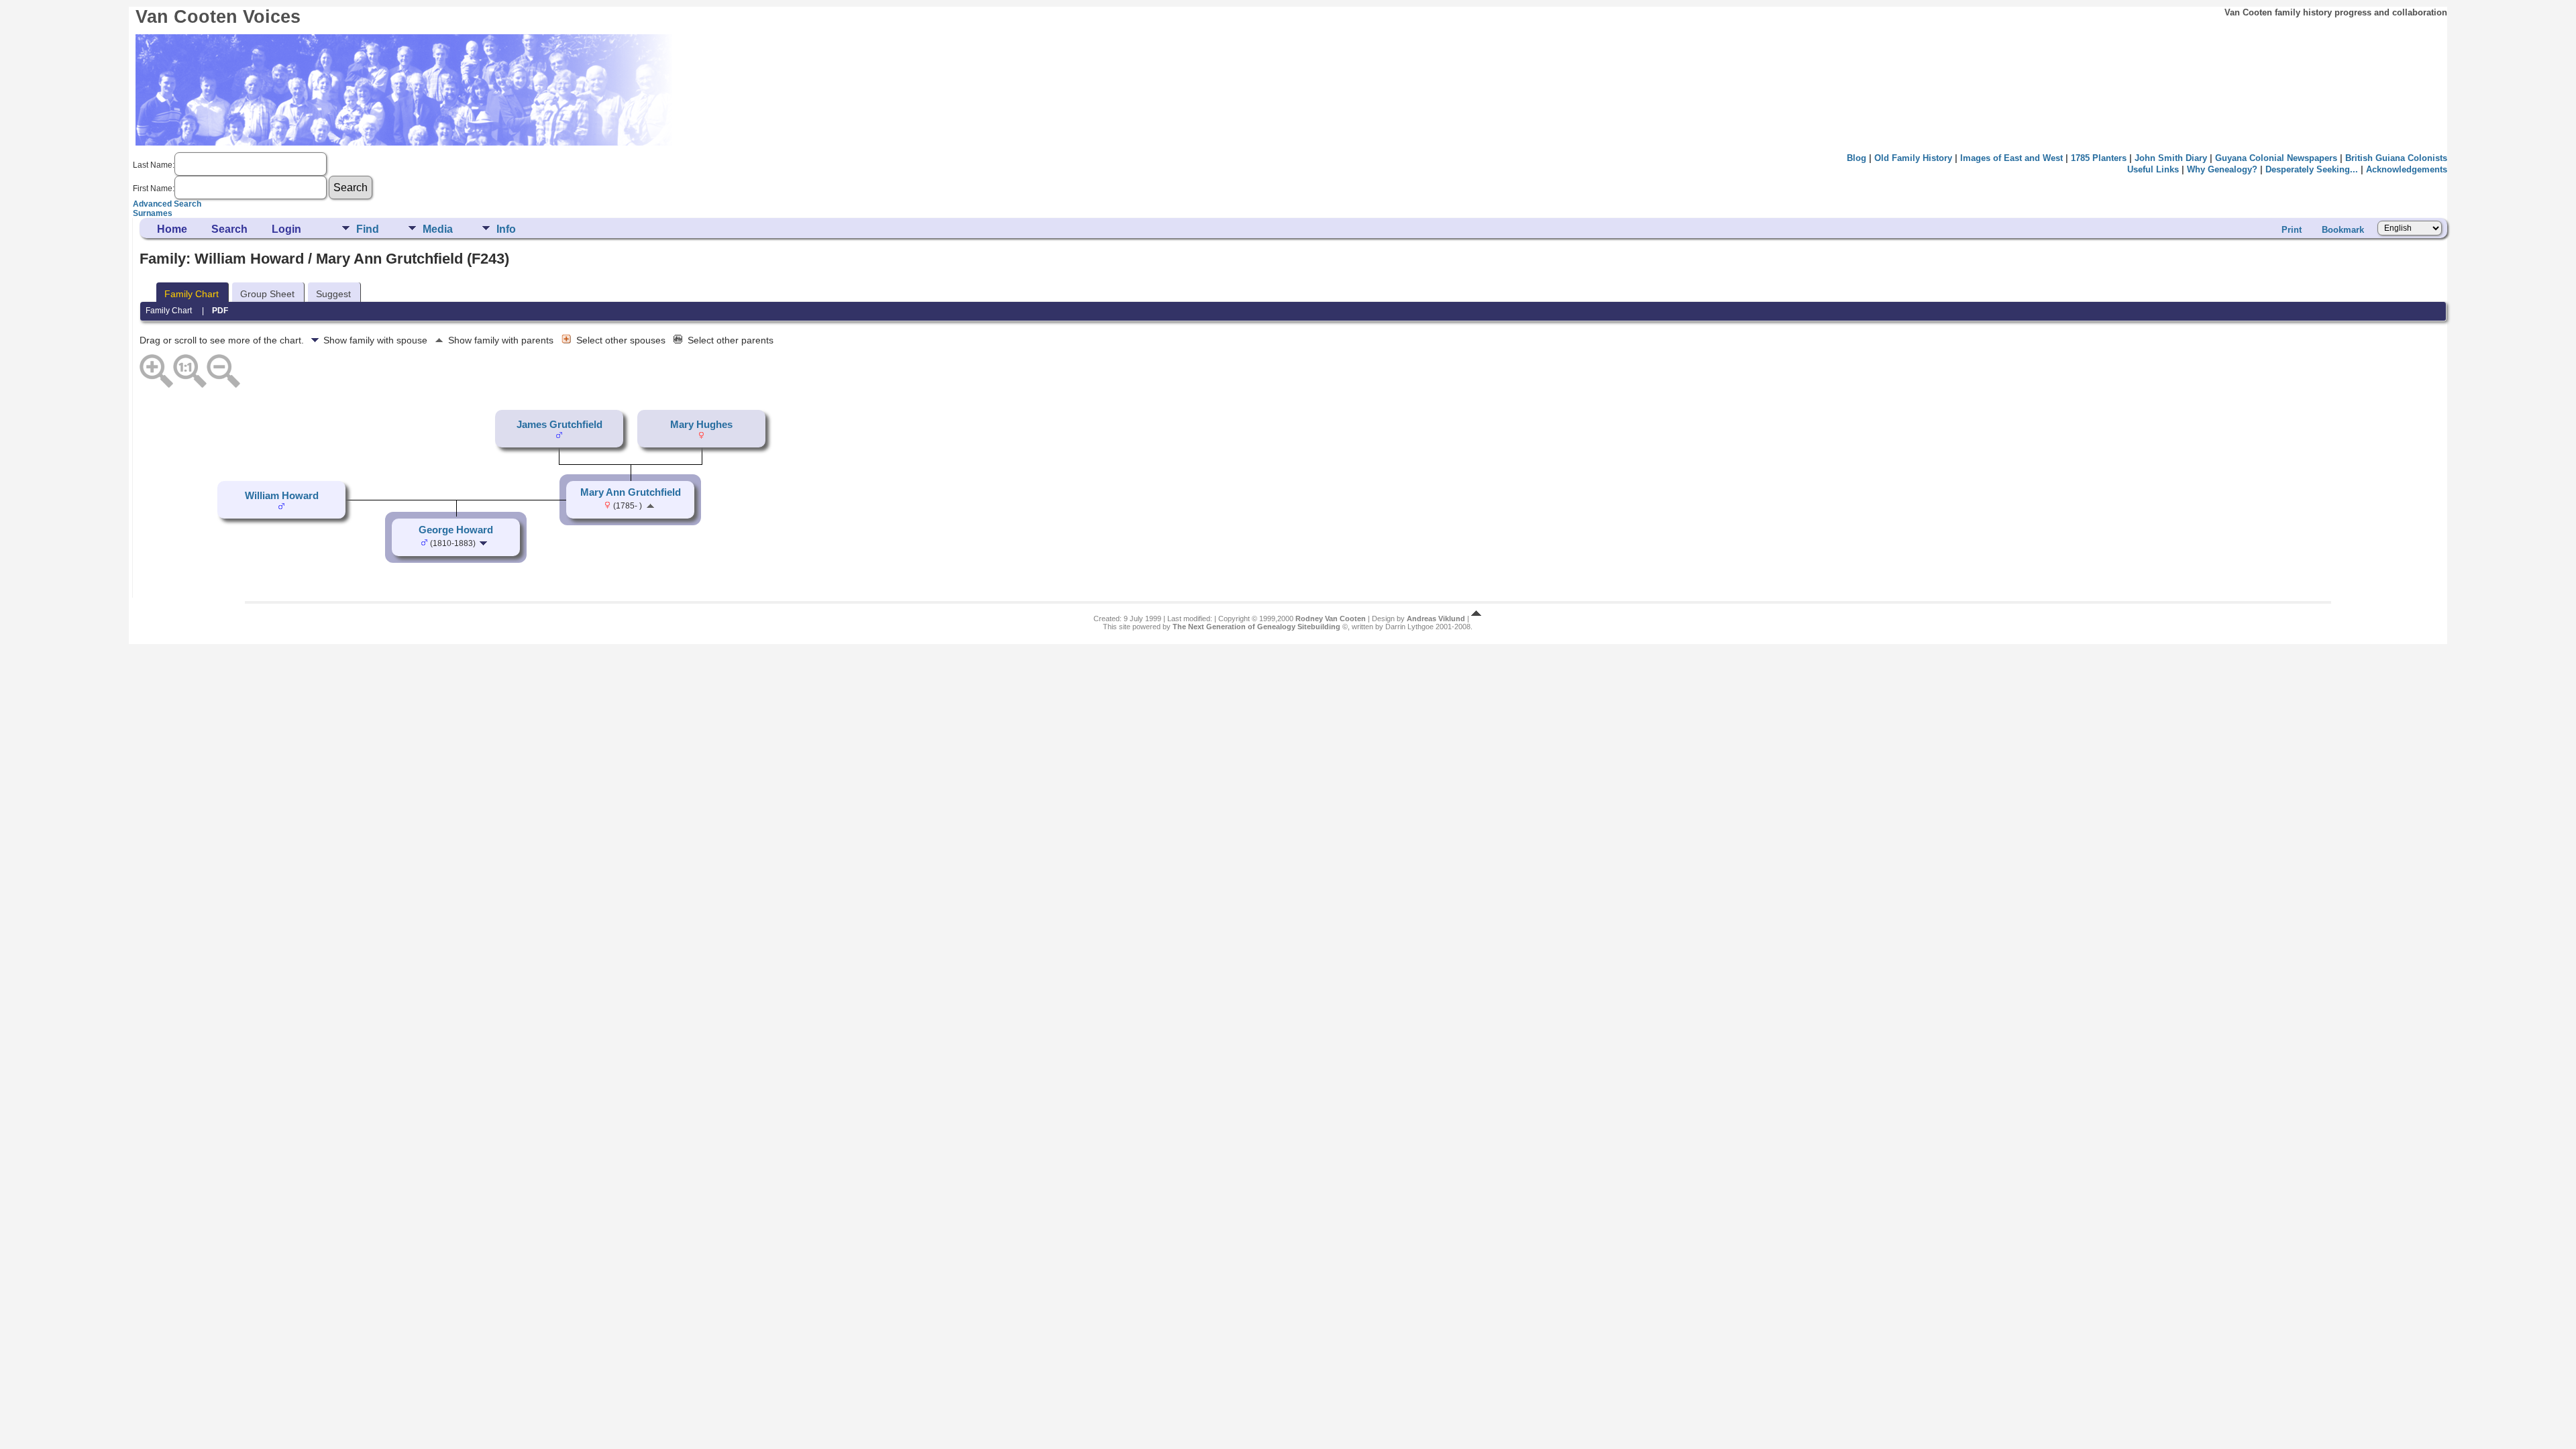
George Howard (456, 530)
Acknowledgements (2407, 169)
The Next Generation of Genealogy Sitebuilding (1256, 627)
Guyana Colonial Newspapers (2276, 158)
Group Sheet (267, 294)
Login (286, 229)
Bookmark (2343, 230)
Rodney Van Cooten (1331, 619)
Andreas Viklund (1436, 619)
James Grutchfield (559, 425)
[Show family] (485, 543)
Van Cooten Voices (218, 17)
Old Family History (1913, 158)
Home (172, 229)
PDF (220, 311)
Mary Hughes (701, 425)
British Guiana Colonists (2396, 158)
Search (229, 229)
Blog (1857, 158)
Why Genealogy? (2222, 169)
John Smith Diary (2171, 158)
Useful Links (2153, 169)
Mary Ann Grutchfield (631, 492)
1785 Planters (2099, 158)
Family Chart (192, 294)
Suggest (333, 294)
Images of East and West (2011, 158)
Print (2292, 230)
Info (506, 229)
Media (438, 229)
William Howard (282, 496)
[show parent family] (650, 505)
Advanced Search (167, 204)
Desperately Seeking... (2312, 169)
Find (368, 229)
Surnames (153, 213)
